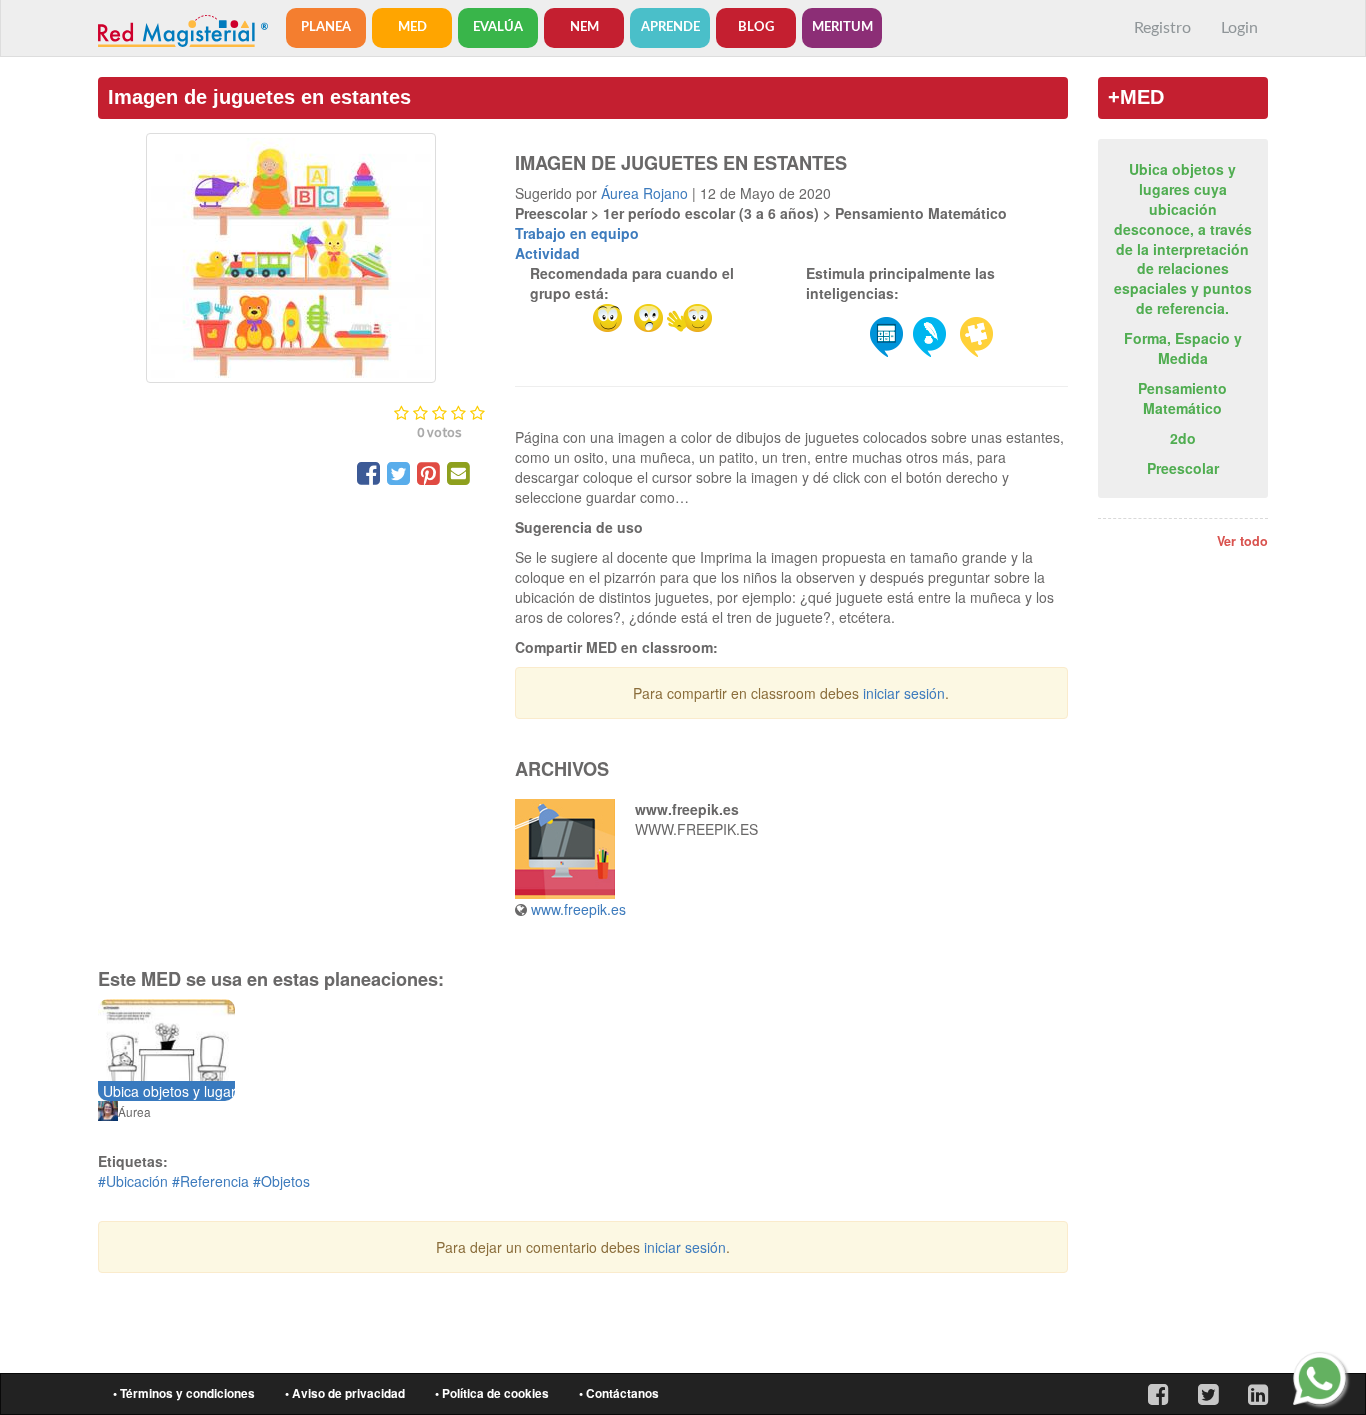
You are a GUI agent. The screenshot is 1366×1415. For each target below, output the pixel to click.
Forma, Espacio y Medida (1183, 348)
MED (412, 27)
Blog (756, 27)
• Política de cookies (492, 1393)
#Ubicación (133, 1181)
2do (1183, 438)
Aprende (670, 27)
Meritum (842, 27)
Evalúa (498, 27)
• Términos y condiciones (184, 1393)
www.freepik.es (578, 909)
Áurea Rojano (644, 193)
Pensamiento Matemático (1182, 398)
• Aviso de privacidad (345, 1393)
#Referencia (210, 1181)
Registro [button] (1162, 28)
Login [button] (1239, 28)
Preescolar (1183, 468)
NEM (584, 27)
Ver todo (1242, 541)
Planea (326, 27)
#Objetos (281, 1181)
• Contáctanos (619, 1393)
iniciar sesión (904, 693)
